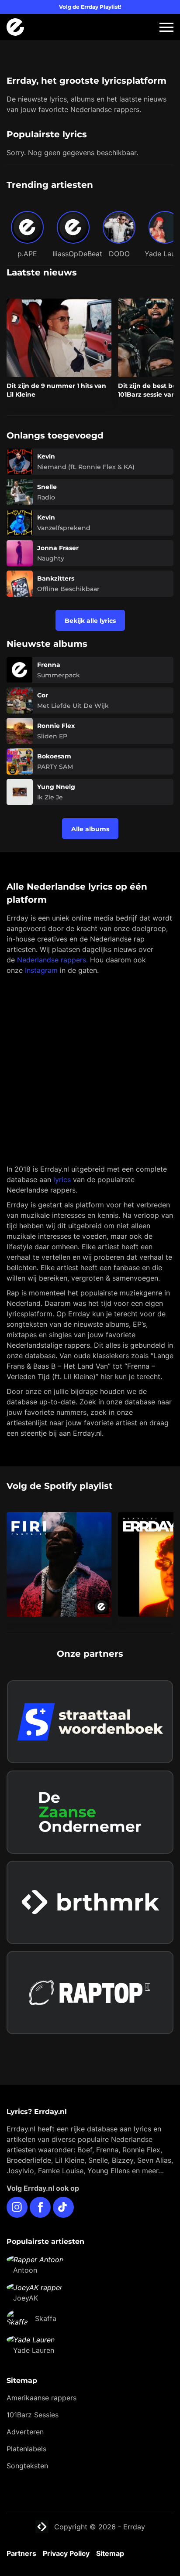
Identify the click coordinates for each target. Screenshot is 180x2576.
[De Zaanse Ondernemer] (90, 1812)
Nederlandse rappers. (52, 960)
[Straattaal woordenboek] (90, 1722)
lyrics (62, 1179)
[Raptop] (90, 1993)
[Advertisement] (90, 1070)
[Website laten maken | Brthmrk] (90, 1902)
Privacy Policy (66, 2553)
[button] (166, 27)
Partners (21, 2553)
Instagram (41, 970)
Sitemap (110, 2553)
